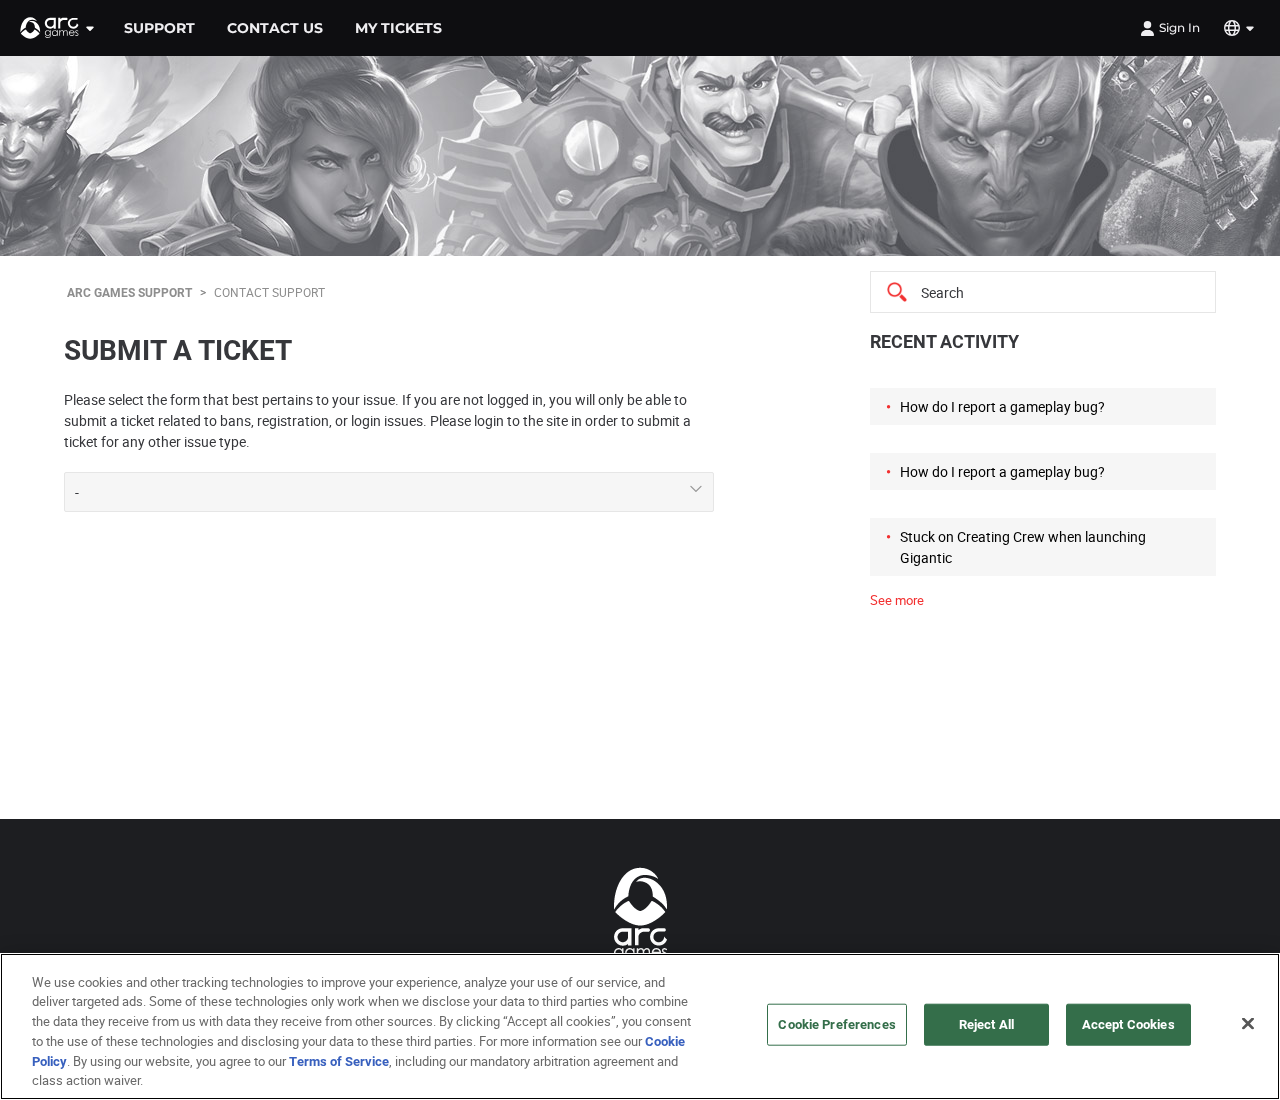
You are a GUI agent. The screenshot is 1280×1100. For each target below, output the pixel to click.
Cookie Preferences (836, 1024)
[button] (58, 28)
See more (897, 600)
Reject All (986, 1024)
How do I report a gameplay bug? (1002, 406)
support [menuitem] (159, 28)
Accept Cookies (1128, 1024)
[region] (640, 1026)
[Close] (1248, 1024)
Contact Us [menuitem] (275, 28)
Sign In (1179, 27)
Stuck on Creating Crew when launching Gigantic (1023, 547)
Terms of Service (339, 1060)
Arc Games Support (129, 292)
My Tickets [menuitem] (398, 28)
